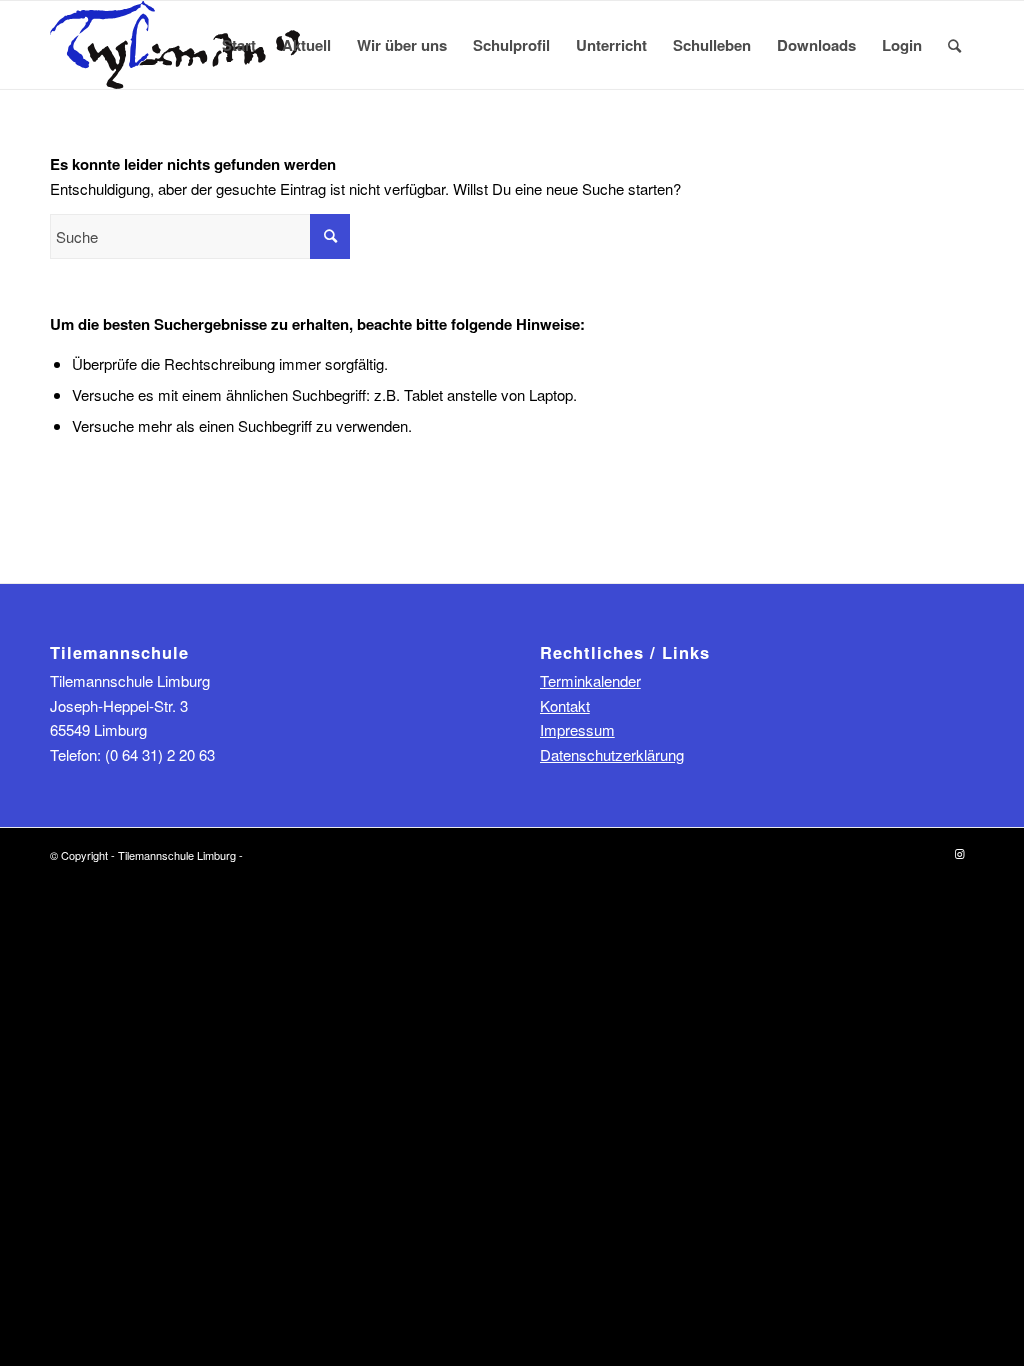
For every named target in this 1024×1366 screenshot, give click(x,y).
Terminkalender (590, 680)
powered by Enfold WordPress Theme (338, 855)
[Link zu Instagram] (959, 853)
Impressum (577, 729)
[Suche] (954, 45)
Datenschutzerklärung (612, 754)
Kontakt (565, 705)
